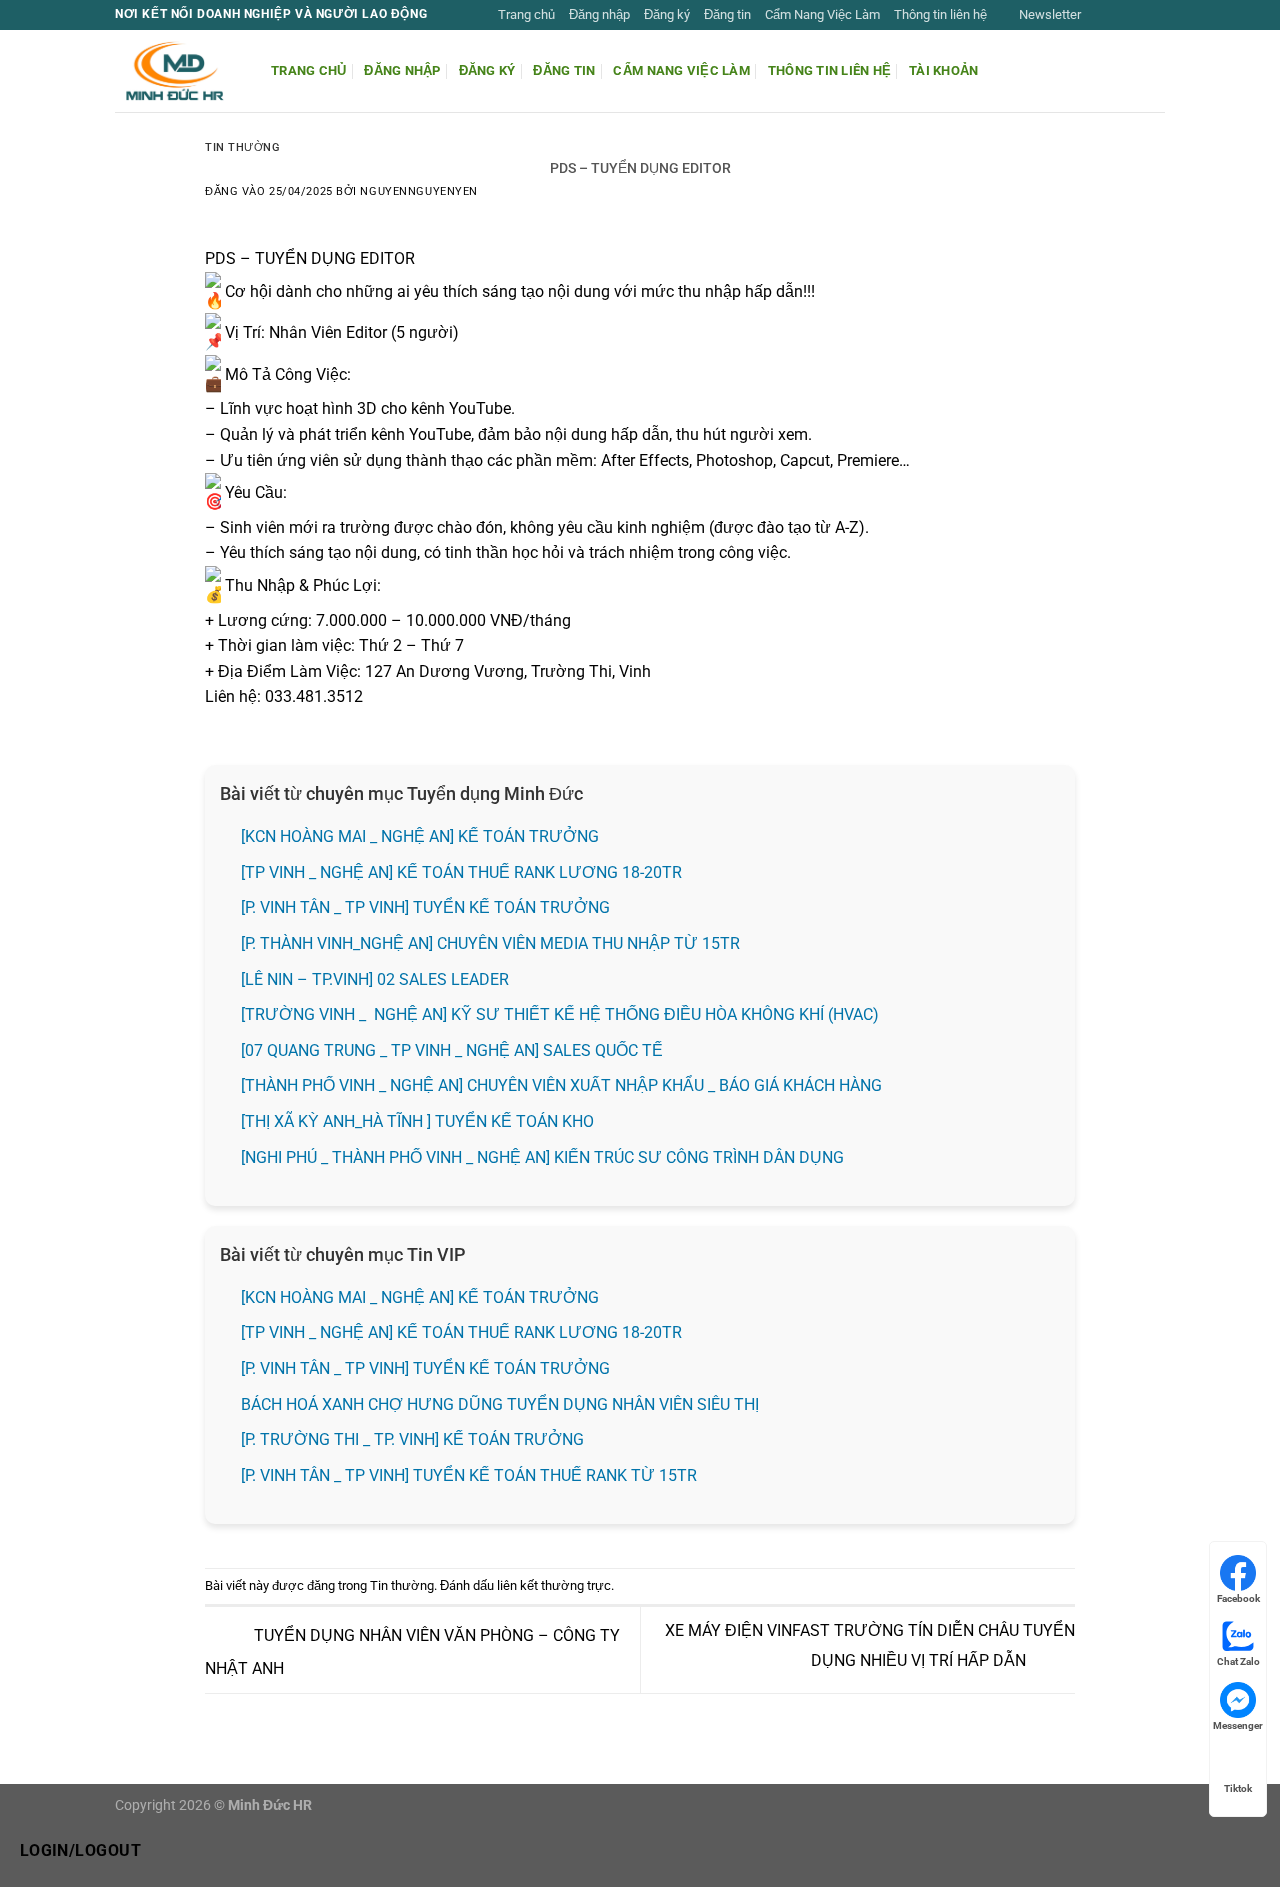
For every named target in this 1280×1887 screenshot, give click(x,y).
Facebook (1238, 1598)
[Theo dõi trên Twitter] (1136, 15)
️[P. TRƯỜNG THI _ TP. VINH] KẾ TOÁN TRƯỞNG (412, 1439)
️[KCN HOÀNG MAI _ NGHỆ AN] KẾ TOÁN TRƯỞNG (420, 836)
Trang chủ (526, 14)
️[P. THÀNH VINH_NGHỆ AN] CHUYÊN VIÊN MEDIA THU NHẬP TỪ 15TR (490, 943)
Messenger (1238, 1725)
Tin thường (243, 147)
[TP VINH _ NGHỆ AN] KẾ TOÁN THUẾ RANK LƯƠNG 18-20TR (461, 872)
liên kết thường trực (554, 1585)
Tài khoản (943, 70)
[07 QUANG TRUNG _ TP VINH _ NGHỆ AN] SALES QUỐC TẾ (454, 1050)
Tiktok (1238, 1788)
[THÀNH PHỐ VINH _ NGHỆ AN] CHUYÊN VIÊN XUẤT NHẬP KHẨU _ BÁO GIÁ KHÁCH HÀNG (561, 1085)
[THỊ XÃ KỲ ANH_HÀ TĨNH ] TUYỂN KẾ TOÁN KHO (417, 1121)
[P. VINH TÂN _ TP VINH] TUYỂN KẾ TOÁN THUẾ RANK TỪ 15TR (469, 1475)
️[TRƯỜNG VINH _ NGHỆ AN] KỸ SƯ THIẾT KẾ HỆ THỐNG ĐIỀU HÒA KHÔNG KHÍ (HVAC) (560, 1014)
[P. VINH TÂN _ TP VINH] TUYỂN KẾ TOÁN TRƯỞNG (425, 907)
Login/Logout (81, 1851)
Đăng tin (727, 14)
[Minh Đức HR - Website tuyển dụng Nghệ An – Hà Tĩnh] (178, 71)
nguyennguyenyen (418, 191)
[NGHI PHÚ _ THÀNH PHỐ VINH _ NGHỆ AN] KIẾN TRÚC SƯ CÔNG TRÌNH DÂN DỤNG (542, 1157)
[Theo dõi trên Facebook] (1098, 15)
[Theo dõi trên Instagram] (1117, 15)
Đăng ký (667, 14)
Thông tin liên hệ (940, 14)
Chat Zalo (1238, 1661)
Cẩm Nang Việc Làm (822, 14)
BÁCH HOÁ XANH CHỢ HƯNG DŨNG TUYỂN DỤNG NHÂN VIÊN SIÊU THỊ (500, 1404)
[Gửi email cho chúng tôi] (1155, 15)
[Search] (1157, 71)
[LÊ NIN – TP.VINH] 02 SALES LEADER (375, 979)
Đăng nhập (599, 14)
